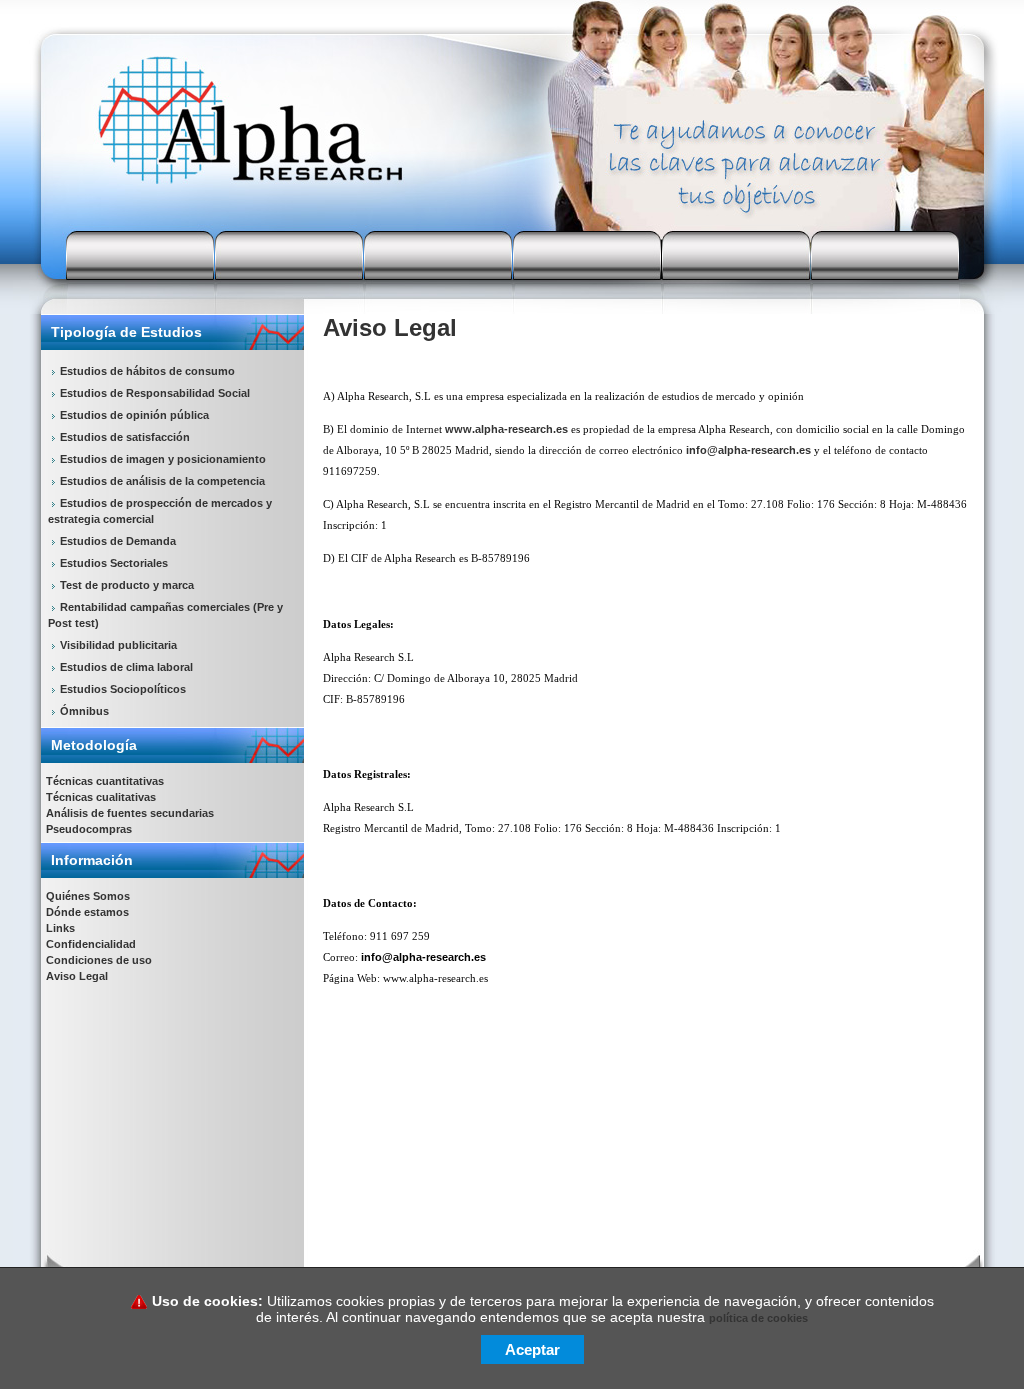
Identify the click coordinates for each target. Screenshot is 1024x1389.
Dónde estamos (87, 912)
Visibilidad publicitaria (118, 645)
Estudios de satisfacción (125, 437)
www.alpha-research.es (506, 429)
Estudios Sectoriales (114, 563)
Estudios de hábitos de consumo (147, 371)
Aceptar (532, 1349)
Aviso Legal (77, 976)
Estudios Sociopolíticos (123, 689)
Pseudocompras (89, 829)
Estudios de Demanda (118, 541)
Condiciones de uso (99, 960)
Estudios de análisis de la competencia (162, 481)
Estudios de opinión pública (134, 415)
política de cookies (758, 1318)
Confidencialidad (91, 944)
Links (60, 928)
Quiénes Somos (88, 896)
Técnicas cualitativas (101, 797)
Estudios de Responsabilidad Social (155, 393)
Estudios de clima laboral (126, 667)
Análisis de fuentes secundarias (130, 813)
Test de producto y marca (127, 585)
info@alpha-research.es (748, 450)
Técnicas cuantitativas (105, 781)
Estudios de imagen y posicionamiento (163, 459)
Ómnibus (84, 711)
